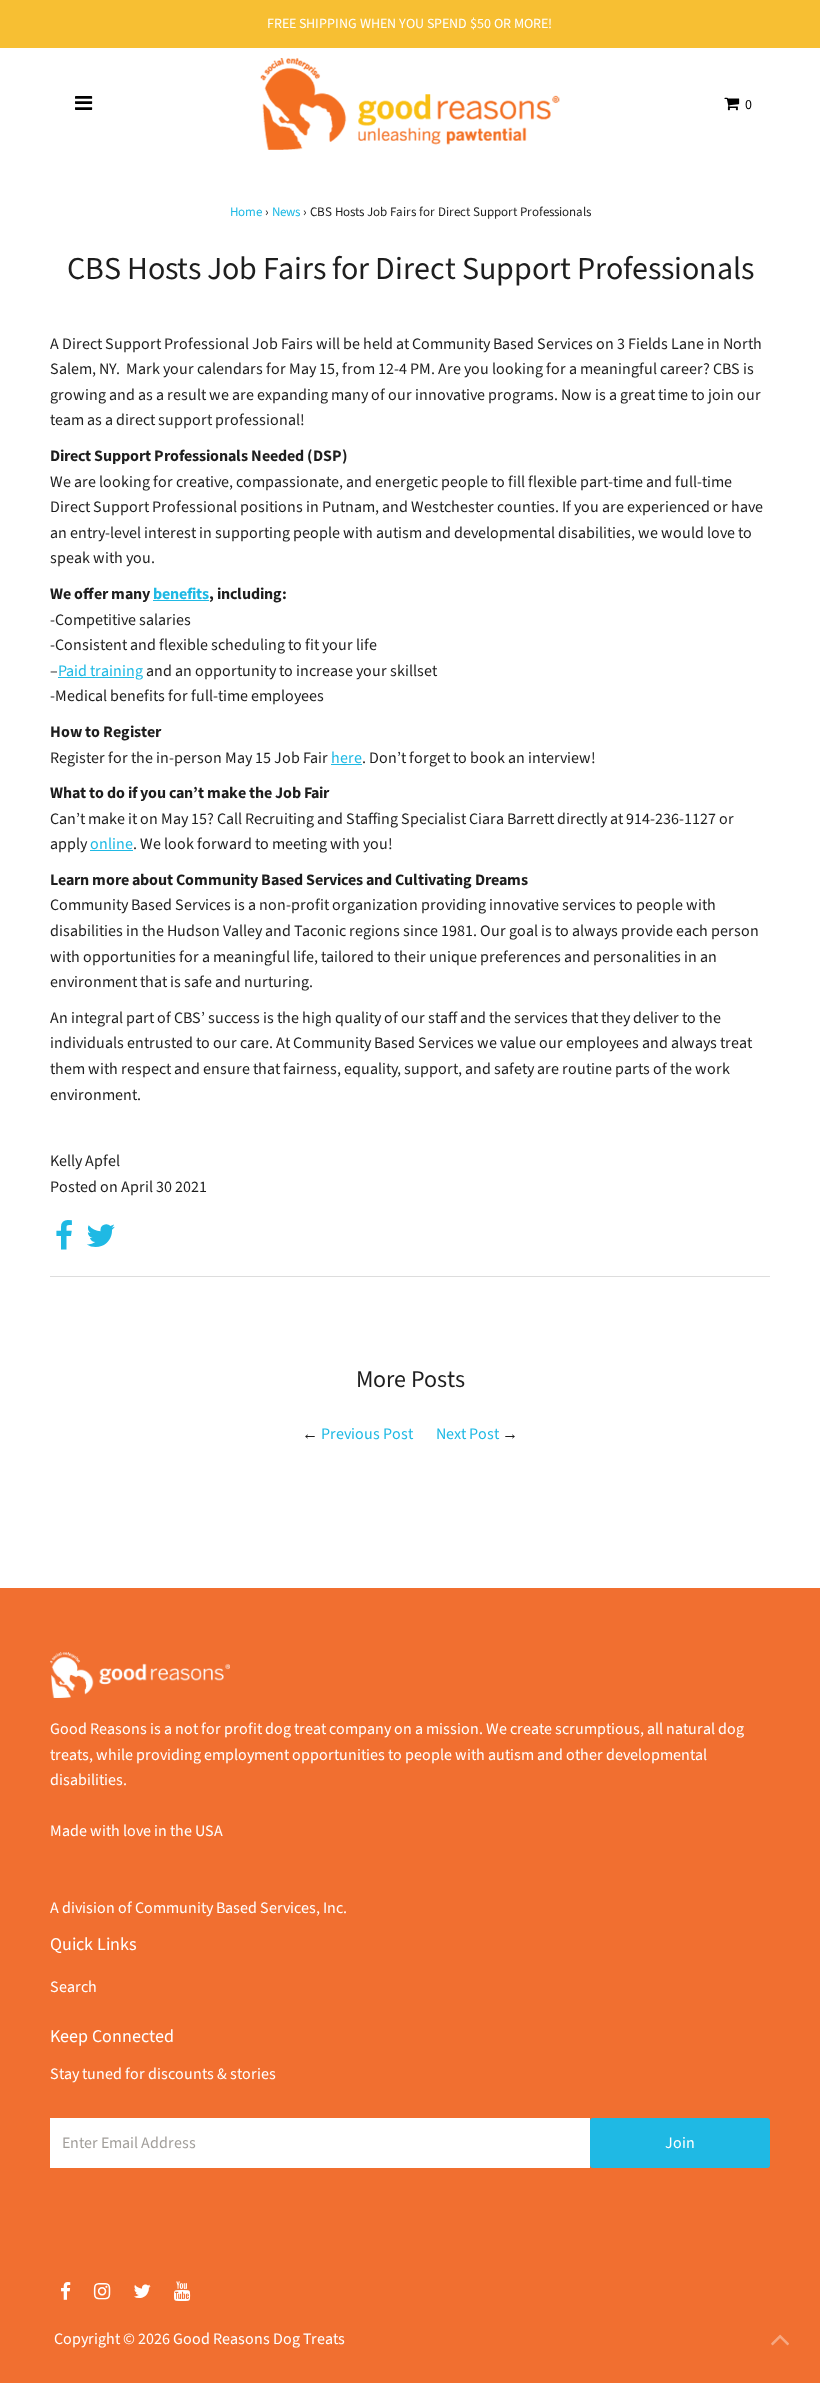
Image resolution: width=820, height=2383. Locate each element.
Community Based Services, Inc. (241, 1908)
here (346, 758)
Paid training (100, 671)
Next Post (467, 1434)
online (111, 844)
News (286, 212)
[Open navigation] (83, 104)
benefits (181, 594)
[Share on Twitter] (101, 1242)
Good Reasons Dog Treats (259, 2339)
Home (246, 212)
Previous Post (367, 1434)
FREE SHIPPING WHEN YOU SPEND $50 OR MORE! (409, 24)
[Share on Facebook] (64, 1242)
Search (73, 1987)
